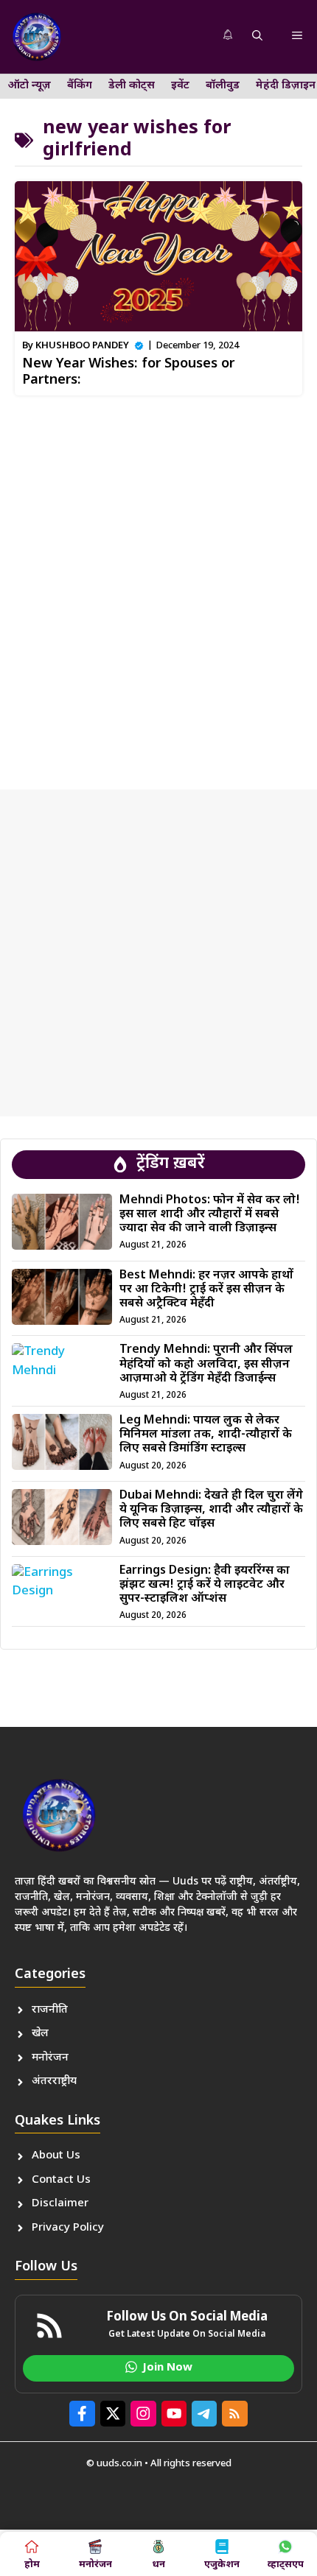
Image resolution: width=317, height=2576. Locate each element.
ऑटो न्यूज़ (29, 86)
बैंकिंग (80, 86)
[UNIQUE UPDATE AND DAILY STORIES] (37, 37)
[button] (257, 37)
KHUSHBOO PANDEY (82, 346)
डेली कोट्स (132, 86)
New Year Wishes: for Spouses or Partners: (128, 372)
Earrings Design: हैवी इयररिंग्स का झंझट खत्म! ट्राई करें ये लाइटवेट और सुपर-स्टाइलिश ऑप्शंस (205, 1585)
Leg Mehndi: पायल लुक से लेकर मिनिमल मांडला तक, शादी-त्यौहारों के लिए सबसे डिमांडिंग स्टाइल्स (206, 1435)
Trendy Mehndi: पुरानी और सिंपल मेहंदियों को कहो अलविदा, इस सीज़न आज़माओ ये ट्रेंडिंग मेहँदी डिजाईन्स (206, 1364)
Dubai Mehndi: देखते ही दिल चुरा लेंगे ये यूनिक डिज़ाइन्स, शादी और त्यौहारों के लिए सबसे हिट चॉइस (211, 1510)
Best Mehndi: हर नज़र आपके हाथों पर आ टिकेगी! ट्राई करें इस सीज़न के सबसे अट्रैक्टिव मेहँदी (206, 1290)
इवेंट (180, 86)
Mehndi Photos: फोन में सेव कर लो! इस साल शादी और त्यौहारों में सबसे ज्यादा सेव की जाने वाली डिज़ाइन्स (210, 1215)
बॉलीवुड (223, 86)
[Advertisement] (158, 587)
